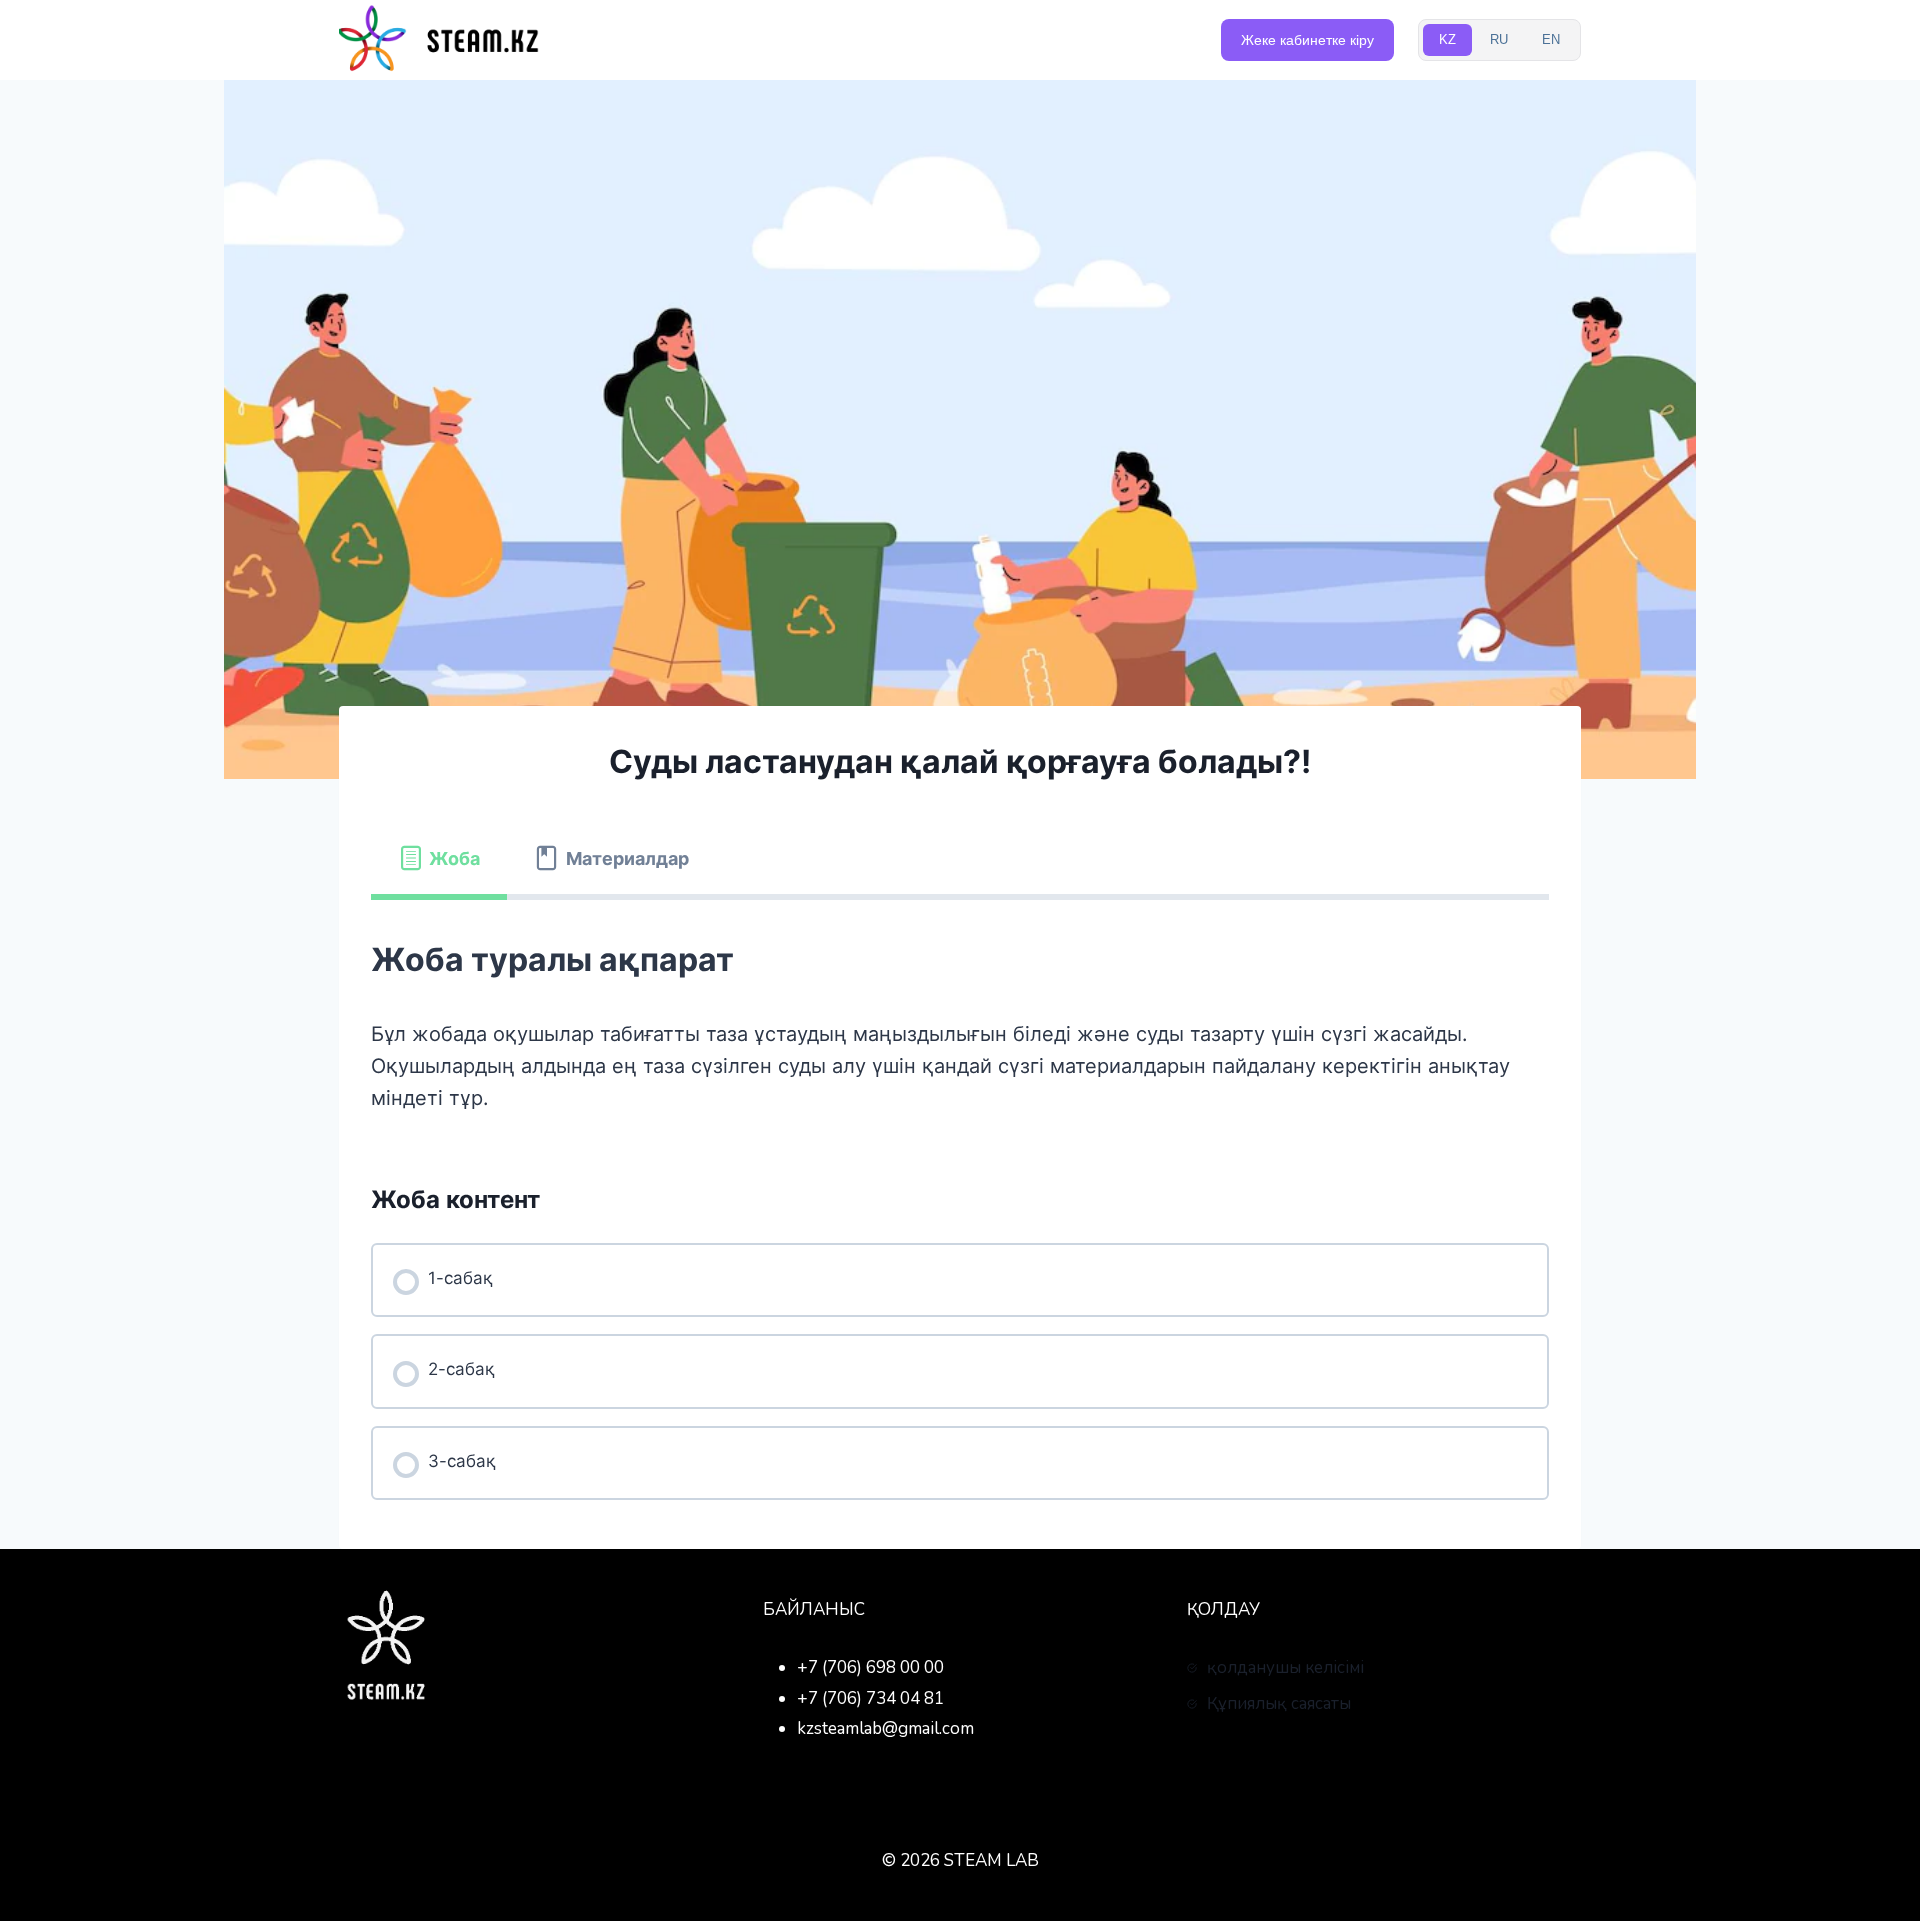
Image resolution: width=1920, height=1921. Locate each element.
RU (1499, 39)
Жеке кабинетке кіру (1307, 40)
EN (1551, 39)
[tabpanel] (960, 1023)
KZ (1447, 39)
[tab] (439, 859)
